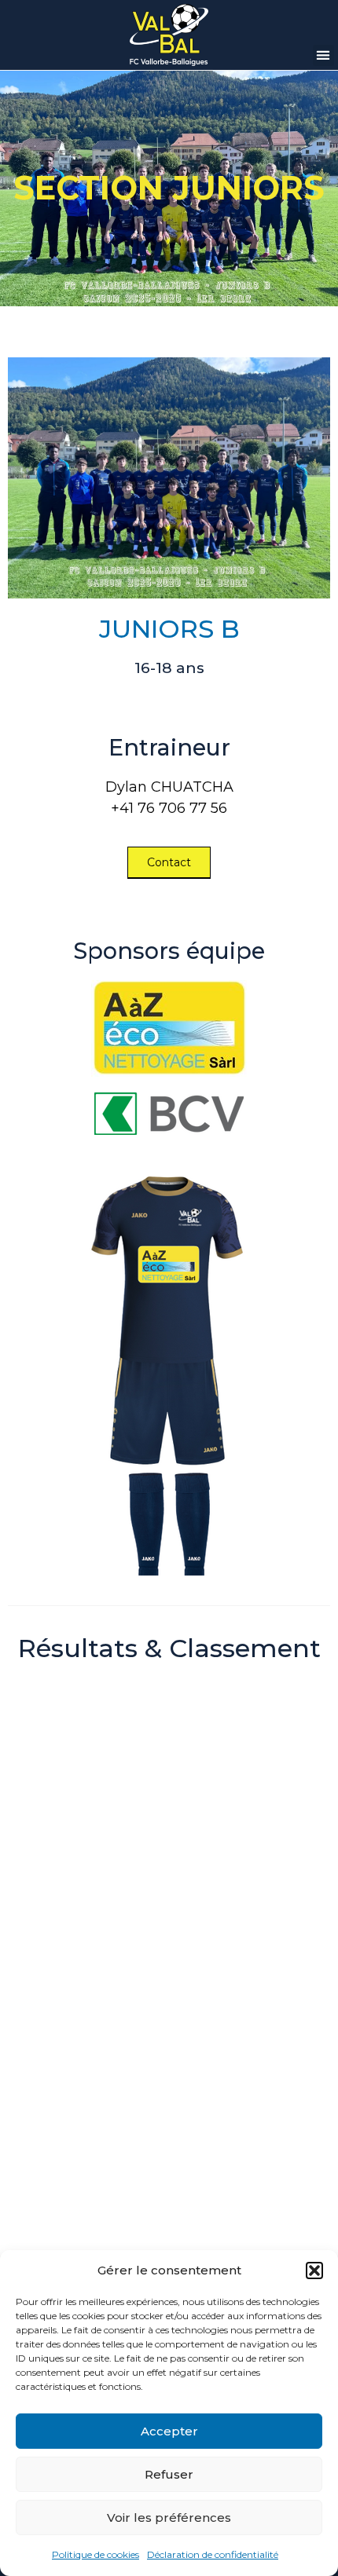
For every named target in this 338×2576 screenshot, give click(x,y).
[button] (314, 2270)
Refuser (169, 2474)
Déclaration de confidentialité (213, 2554)
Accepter (169, 2431)
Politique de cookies (96, 2554)
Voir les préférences (169, 2517)
